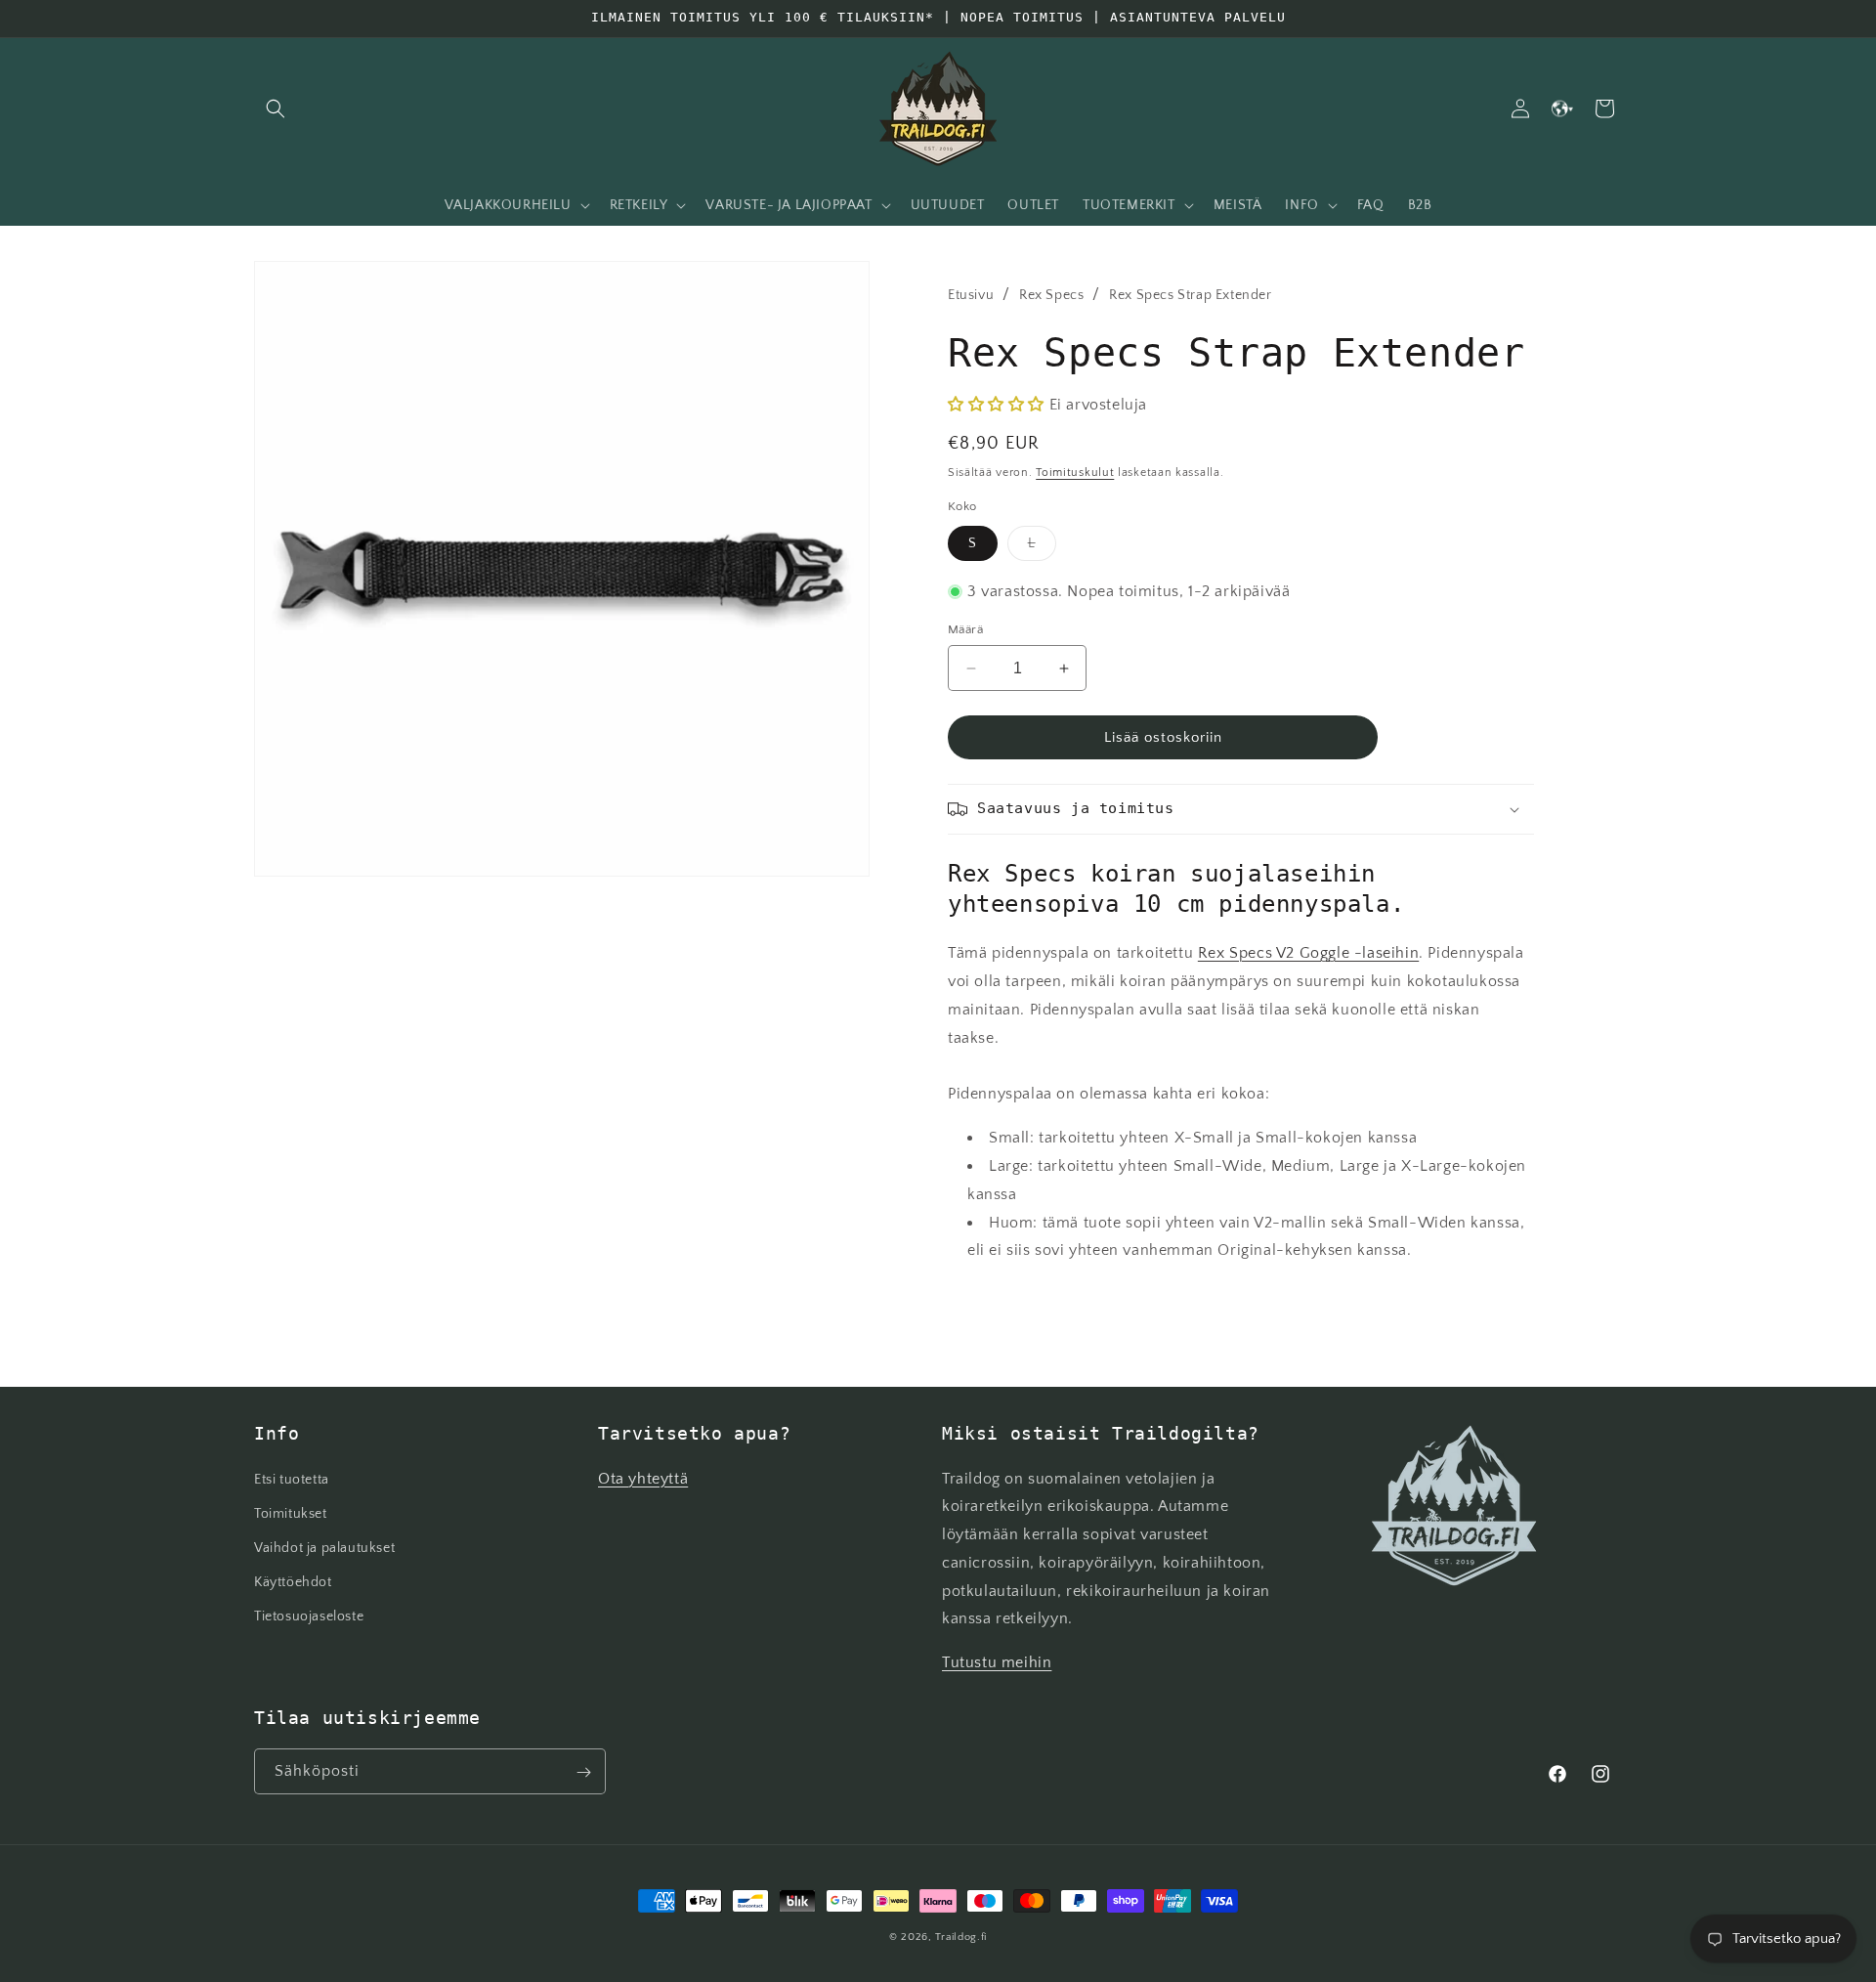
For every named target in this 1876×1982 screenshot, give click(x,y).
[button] (276, 108)
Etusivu (971, 295)
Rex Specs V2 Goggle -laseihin (1308, 953)
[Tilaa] (583, 1772)
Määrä (965, 629)
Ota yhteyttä (643, 1479)
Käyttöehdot (293, 1582)
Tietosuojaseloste (309, 1616)
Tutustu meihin (997, 1662)
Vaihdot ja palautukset (324, 1548)
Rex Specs (1051, 295)
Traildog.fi (961, 1937)
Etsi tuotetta (292, 1480)
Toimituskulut (1075, 473)
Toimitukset (291, 1514)
